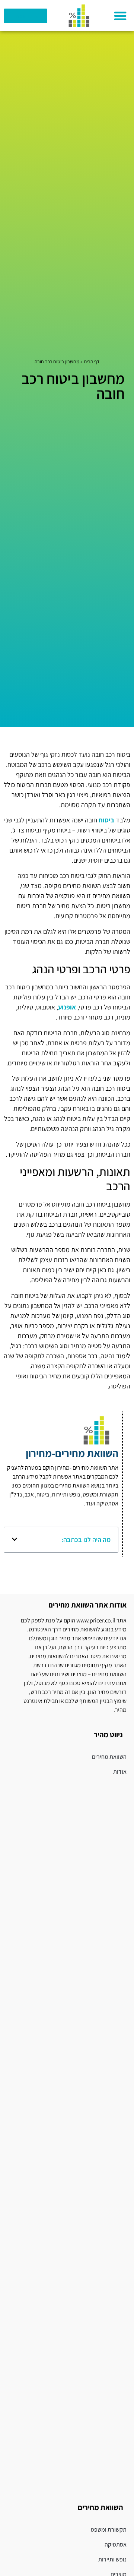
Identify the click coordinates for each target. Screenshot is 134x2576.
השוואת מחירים (109, 1757)
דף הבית (92, 361)
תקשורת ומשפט (109, 2530)
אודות (120, 1772)
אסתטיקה (116, 2545)
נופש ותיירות (112, 2559)
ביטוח (106, 820)
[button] (120, 16)
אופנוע (67, 1007)
